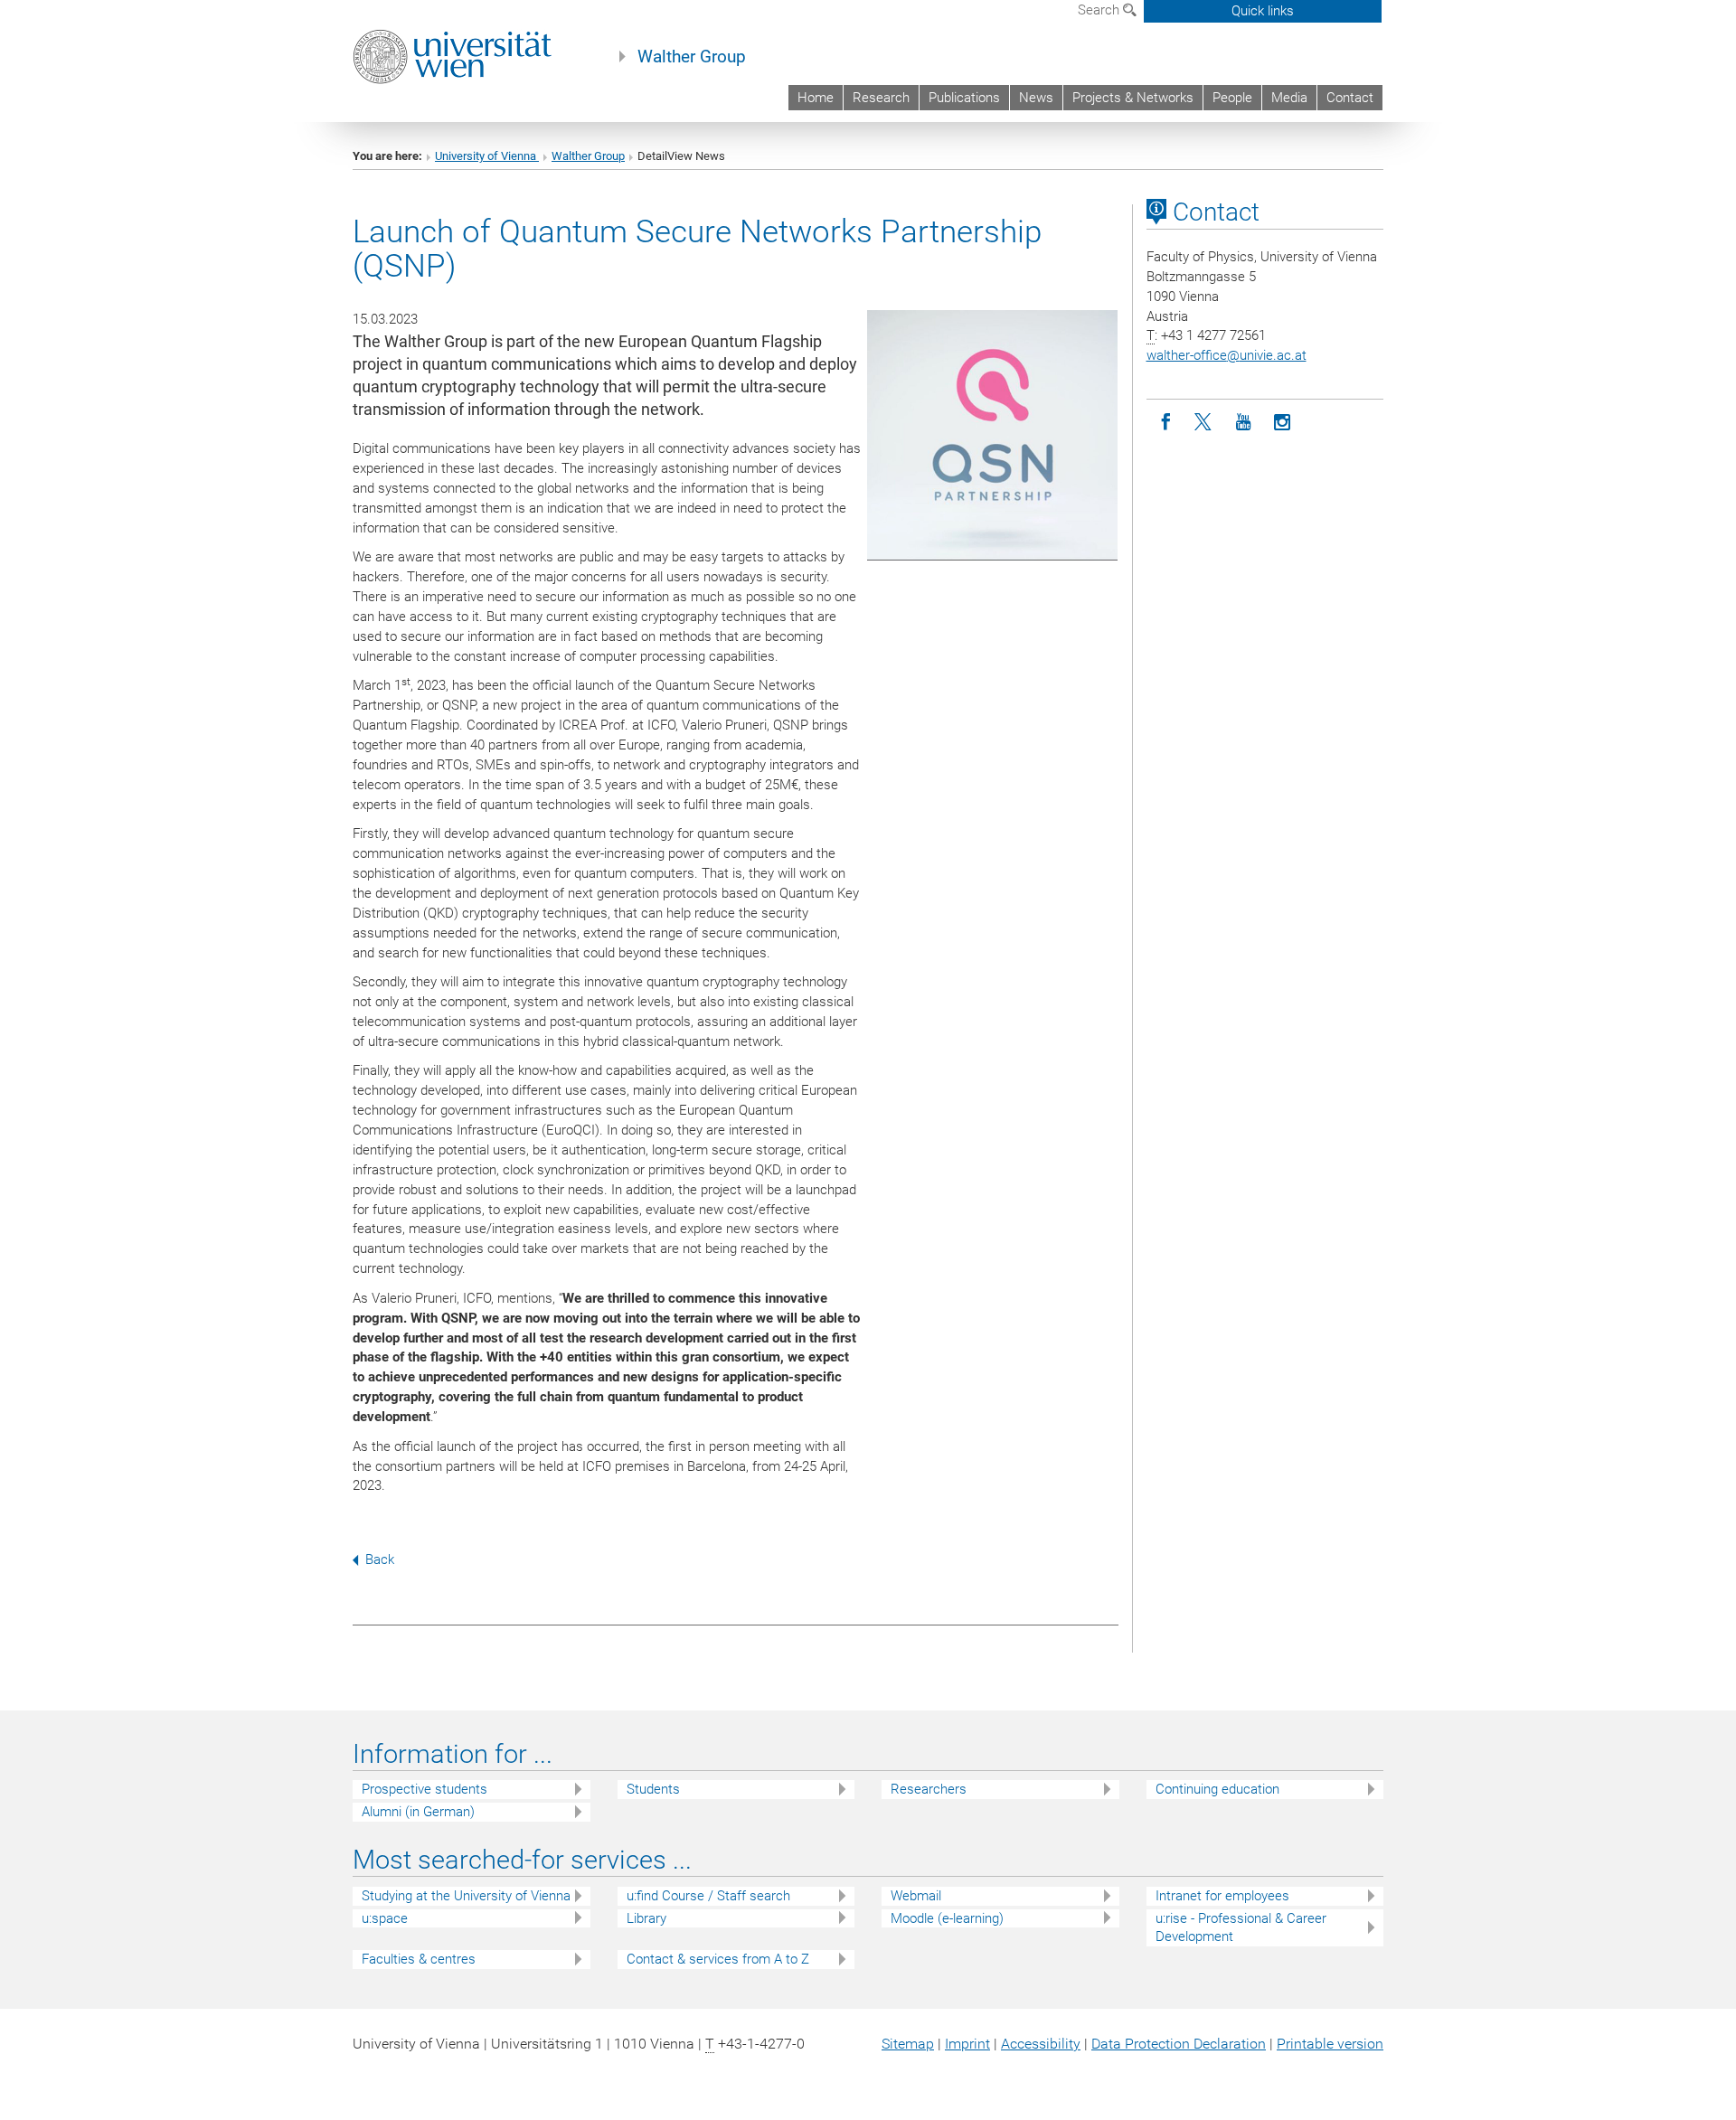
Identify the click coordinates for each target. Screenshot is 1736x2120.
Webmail (916, 1896)
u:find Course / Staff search (708, 1896)
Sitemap (908, 2044)
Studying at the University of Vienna (466, 1896)
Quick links (1263, 11)
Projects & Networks (1133, 98)
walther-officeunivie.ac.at (1227, 355)
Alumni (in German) (418, 1812)
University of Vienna (487, 156)
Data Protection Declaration (1179, 2044)
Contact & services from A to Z (718, 1959)
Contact (1350, 98)
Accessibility (1041, 2044)
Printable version (1330, 2044)
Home (816, 98)
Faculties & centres (419, 1959)
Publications (964, 98)
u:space (385, 1918)
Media (1289, 98)
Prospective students (425, 1789)
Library (646, 1918)
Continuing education (1217, 1789)
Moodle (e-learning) (947, 1918)
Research (881, 98)
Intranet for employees (1222, 1896)
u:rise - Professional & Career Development (1241, 1928)
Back (380, 1559)
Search (1100, 10)
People (1232, 98)
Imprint (967, 2044)
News (1036, 98)
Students (653, 1789)
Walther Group (692, 57)
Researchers (929, 1789)
